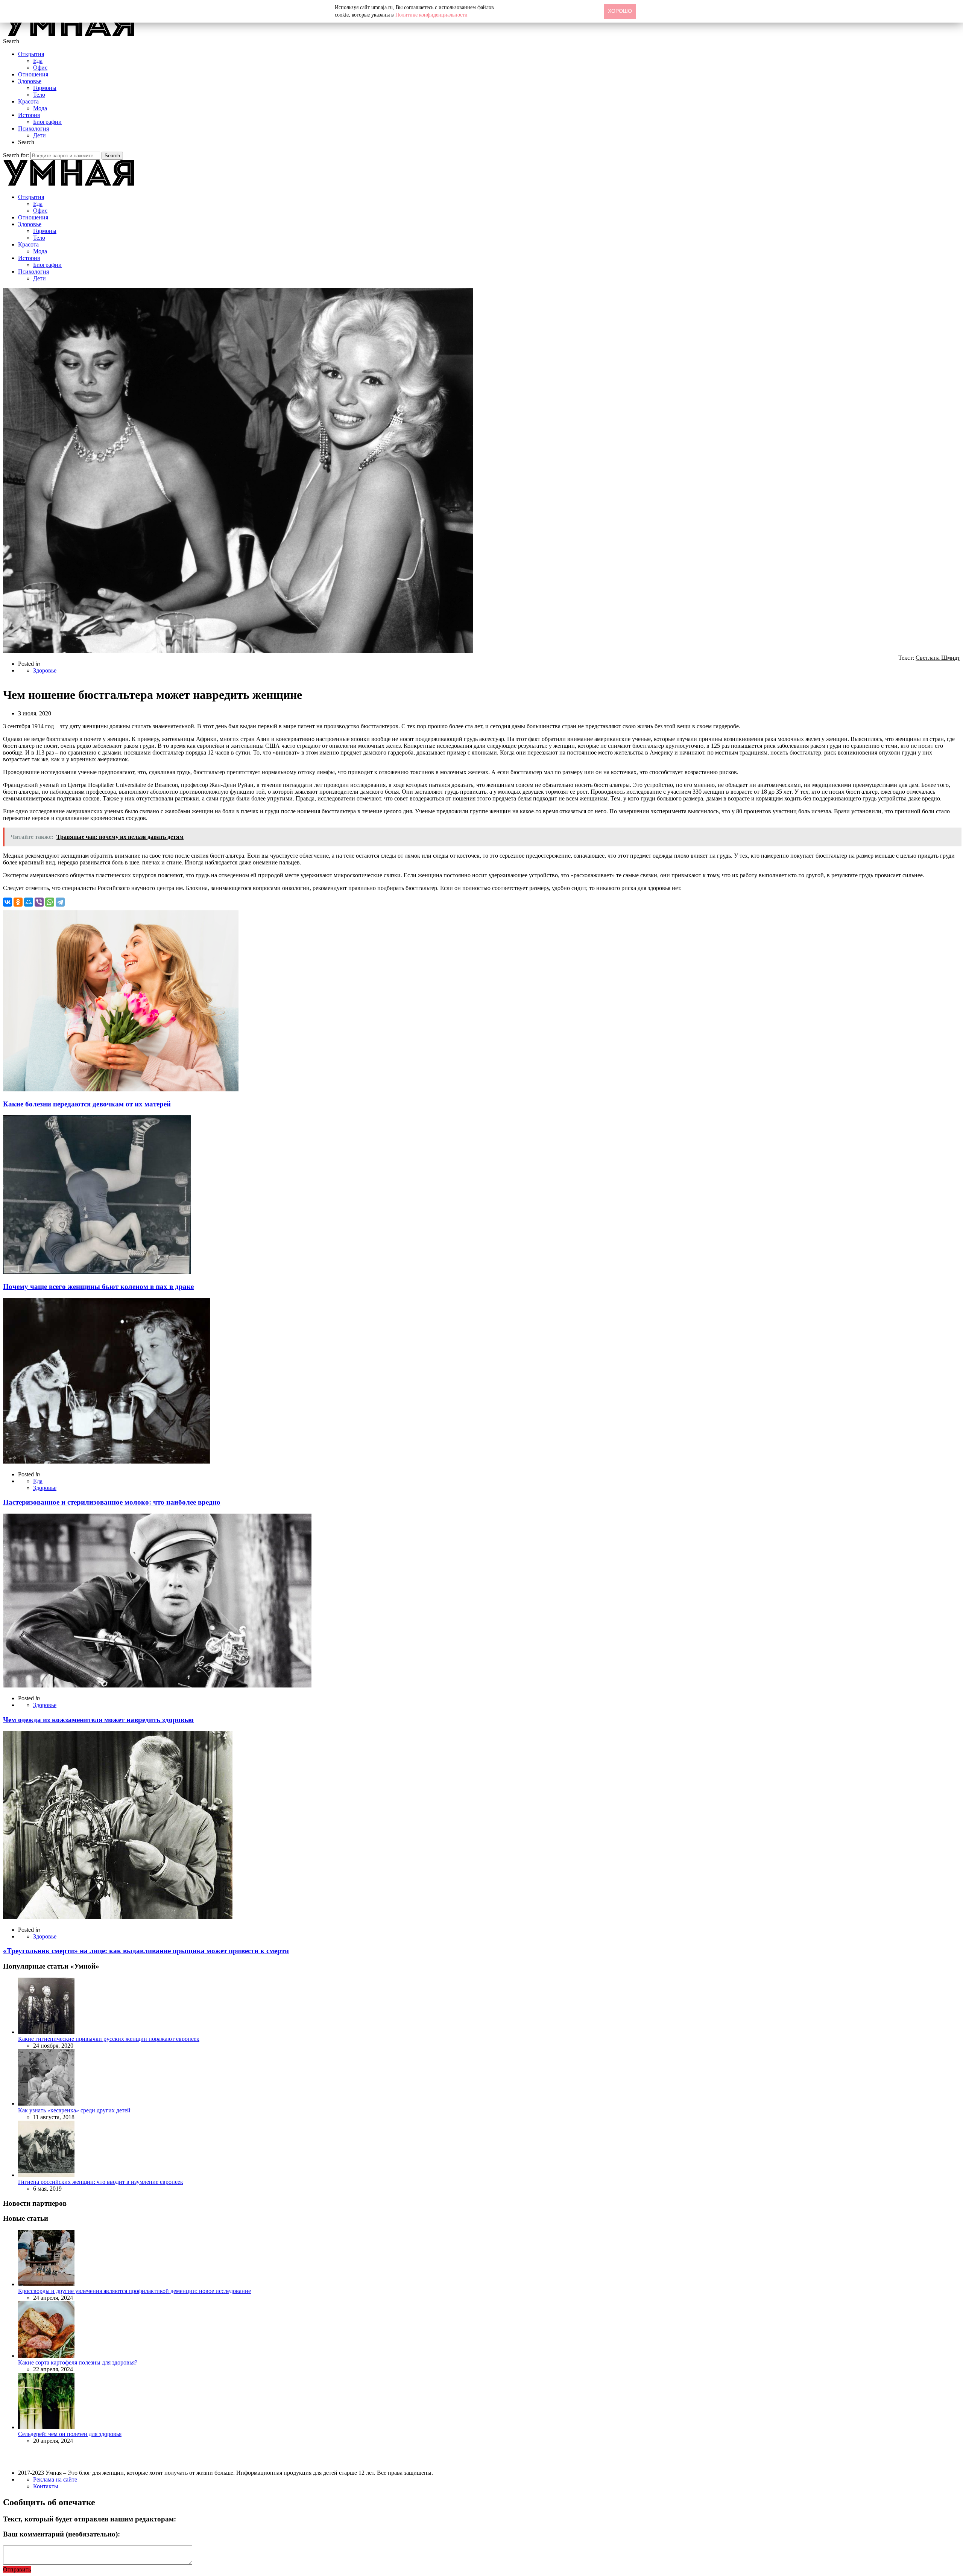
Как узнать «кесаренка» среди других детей (74, 2110)
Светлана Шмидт (938, 658)
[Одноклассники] (18, 902)
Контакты (46, 2486)
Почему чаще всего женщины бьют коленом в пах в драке (98, 1286)
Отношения (33, 74)
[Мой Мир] (29, 902)
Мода (40, 108)
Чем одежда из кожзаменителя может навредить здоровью (98, 1720)
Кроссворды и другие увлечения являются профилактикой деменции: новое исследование (134, 2291)
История (29, 115)
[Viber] (39, 902)
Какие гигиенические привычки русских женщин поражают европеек (109, 2039)
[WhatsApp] (50, 902)
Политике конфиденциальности (431, 15)
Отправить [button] (17, 2569)
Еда (38, 61)
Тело (39, 95)
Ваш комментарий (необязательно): (62, 2534)
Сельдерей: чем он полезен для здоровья (70, 2434)
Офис (40, 68)
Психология (33, 129)
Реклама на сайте (55, 2479)
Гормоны (45, 88)
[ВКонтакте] (8, 902)
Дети (39, 135)
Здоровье (30, 81)
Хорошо (620, 11)
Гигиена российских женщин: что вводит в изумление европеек (101, 2182)
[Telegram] (60, 902)
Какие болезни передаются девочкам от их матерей (87, 1104)
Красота (28, 101)
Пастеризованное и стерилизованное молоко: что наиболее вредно (112, 1502)
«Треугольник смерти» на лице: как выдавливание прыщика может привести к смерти (146, 1951)
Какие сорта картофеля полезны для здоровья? (78, 2362)
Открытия (31, 54)
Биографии (47, 122)
